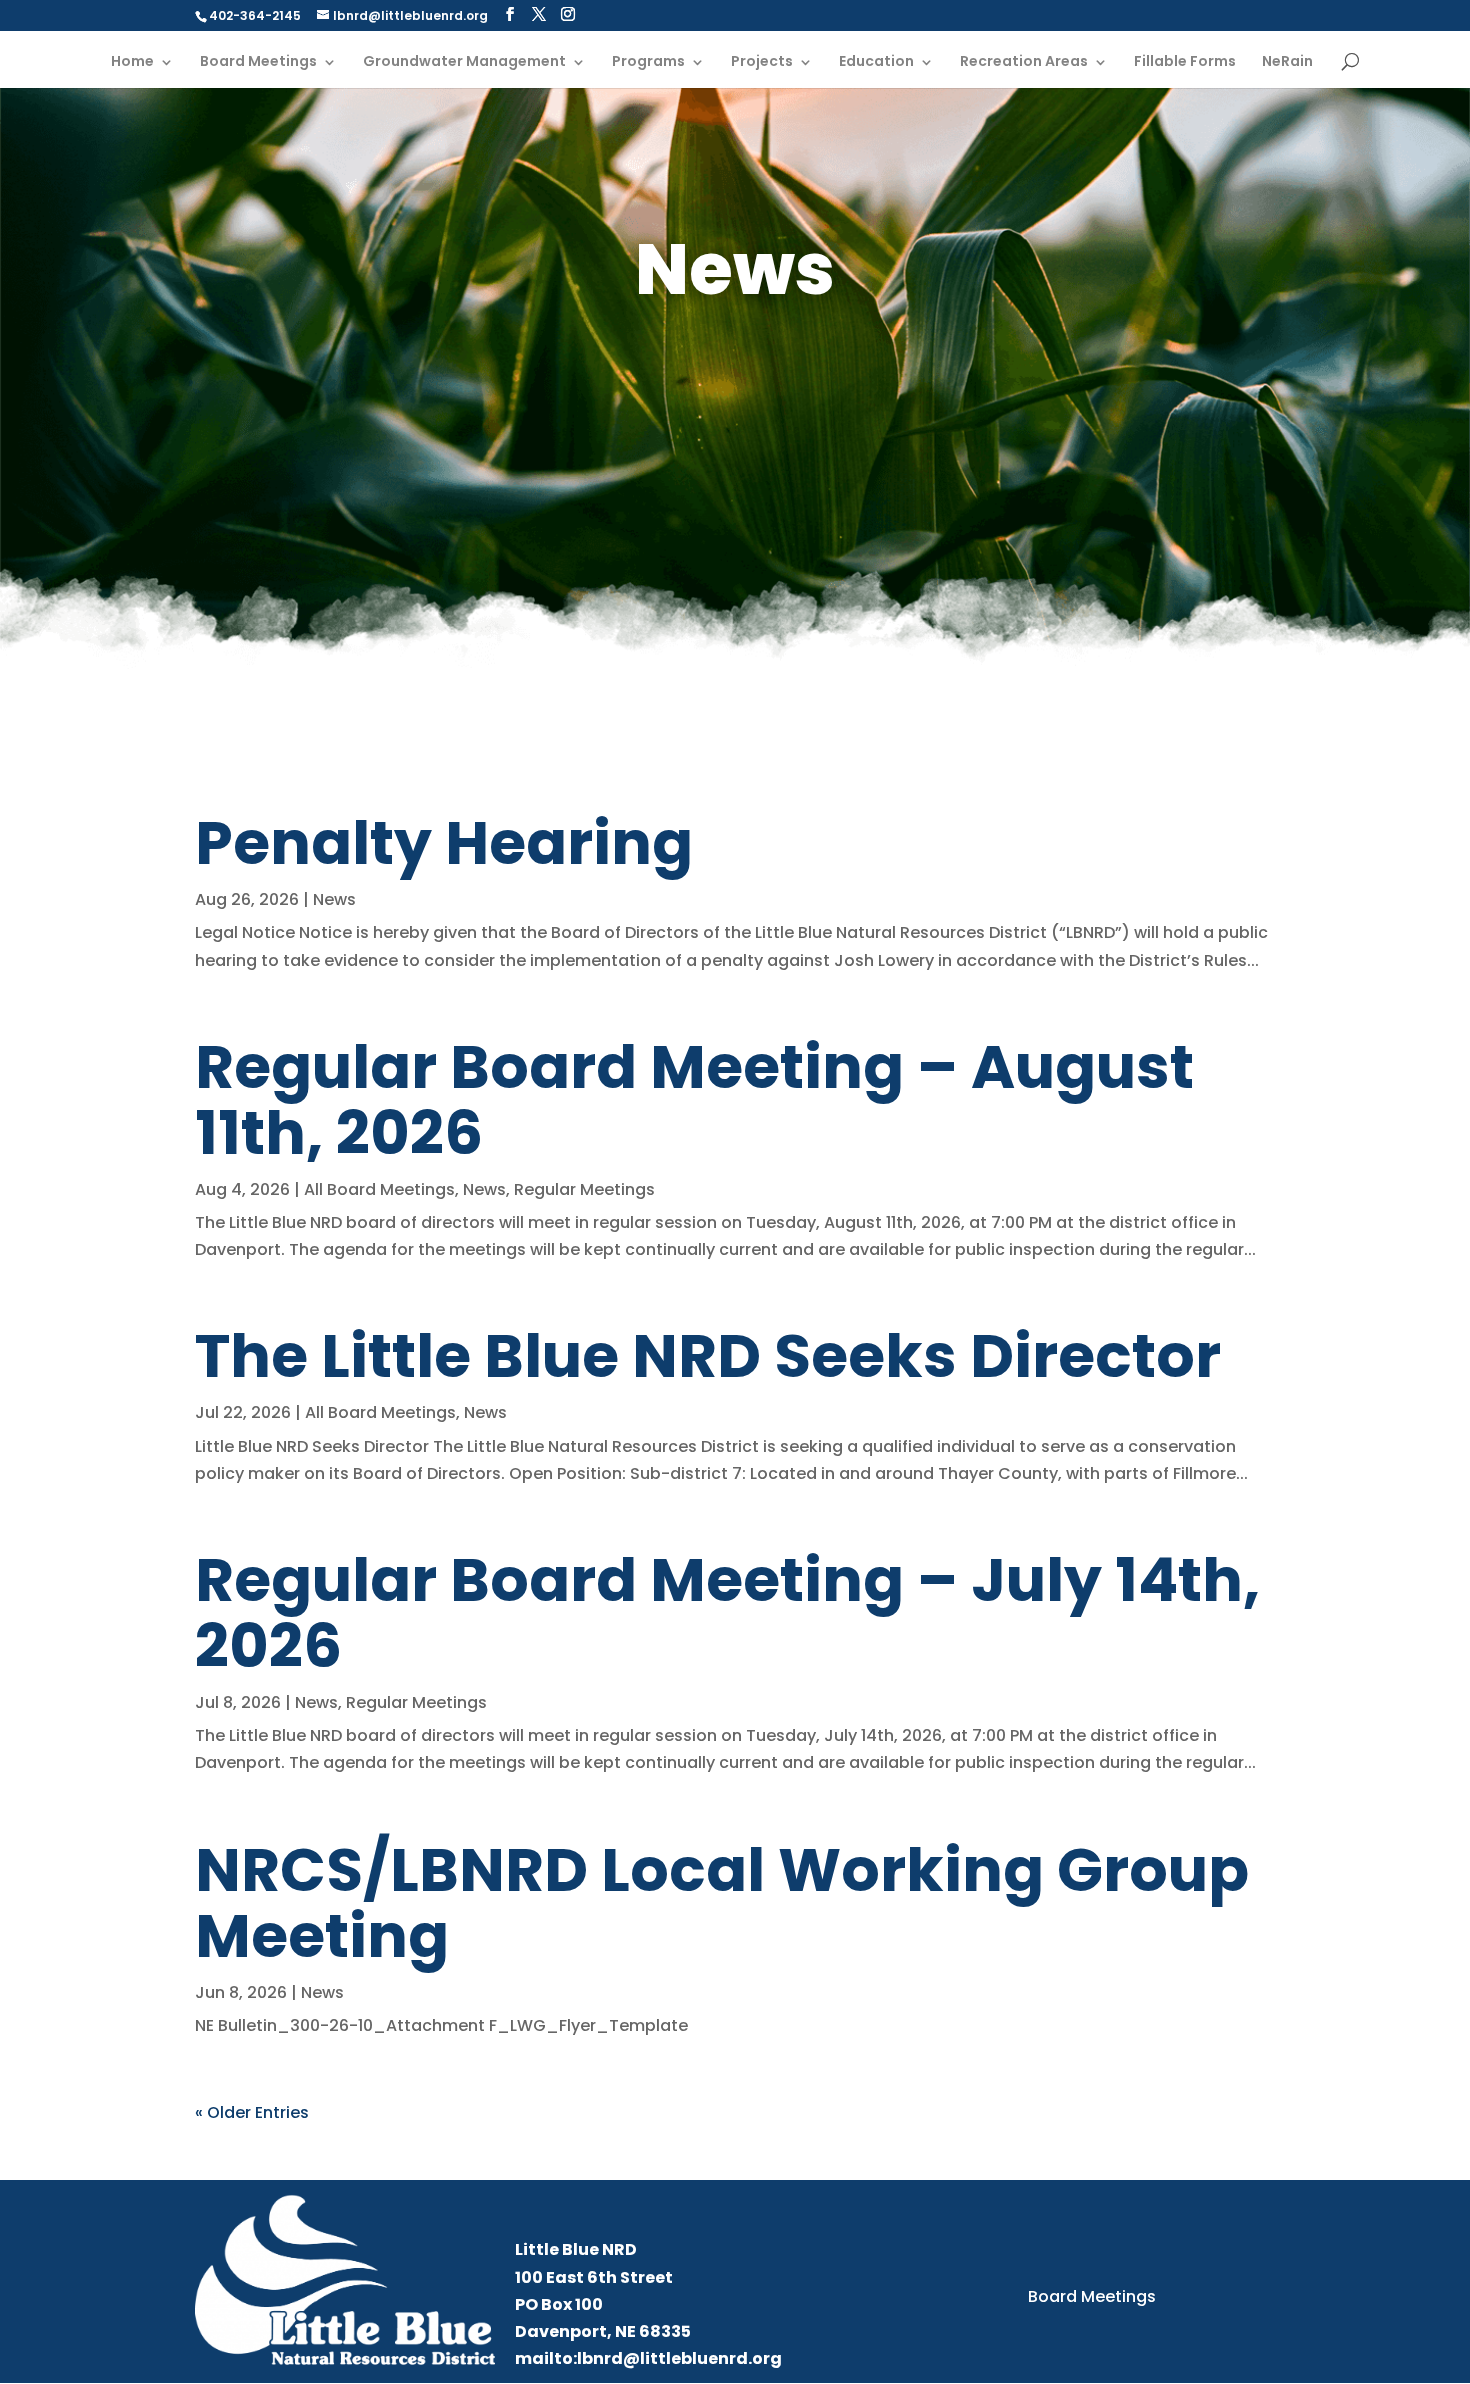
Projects (762, 62)
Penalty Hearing (444, 843)
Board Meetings (258, 62)
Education (876, 62)
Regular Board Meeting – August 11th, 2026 (694, 1100)
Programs (648, 62)
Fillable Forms (1185, 62)
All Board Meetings (379, 1189)
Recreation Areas (1024, 62)
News (334, 899)
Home (132, 62)
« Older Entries (252, 2112)
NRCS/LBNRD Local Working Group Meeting (722, 1903)
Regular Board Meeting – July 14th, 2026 (727, 1613)
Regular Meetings (584, 1189)
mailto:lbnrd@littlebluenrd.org (648, 2358)
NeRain (1287, 62)
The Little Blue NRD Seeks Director (708, 1356)
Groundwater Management (464, 62)
